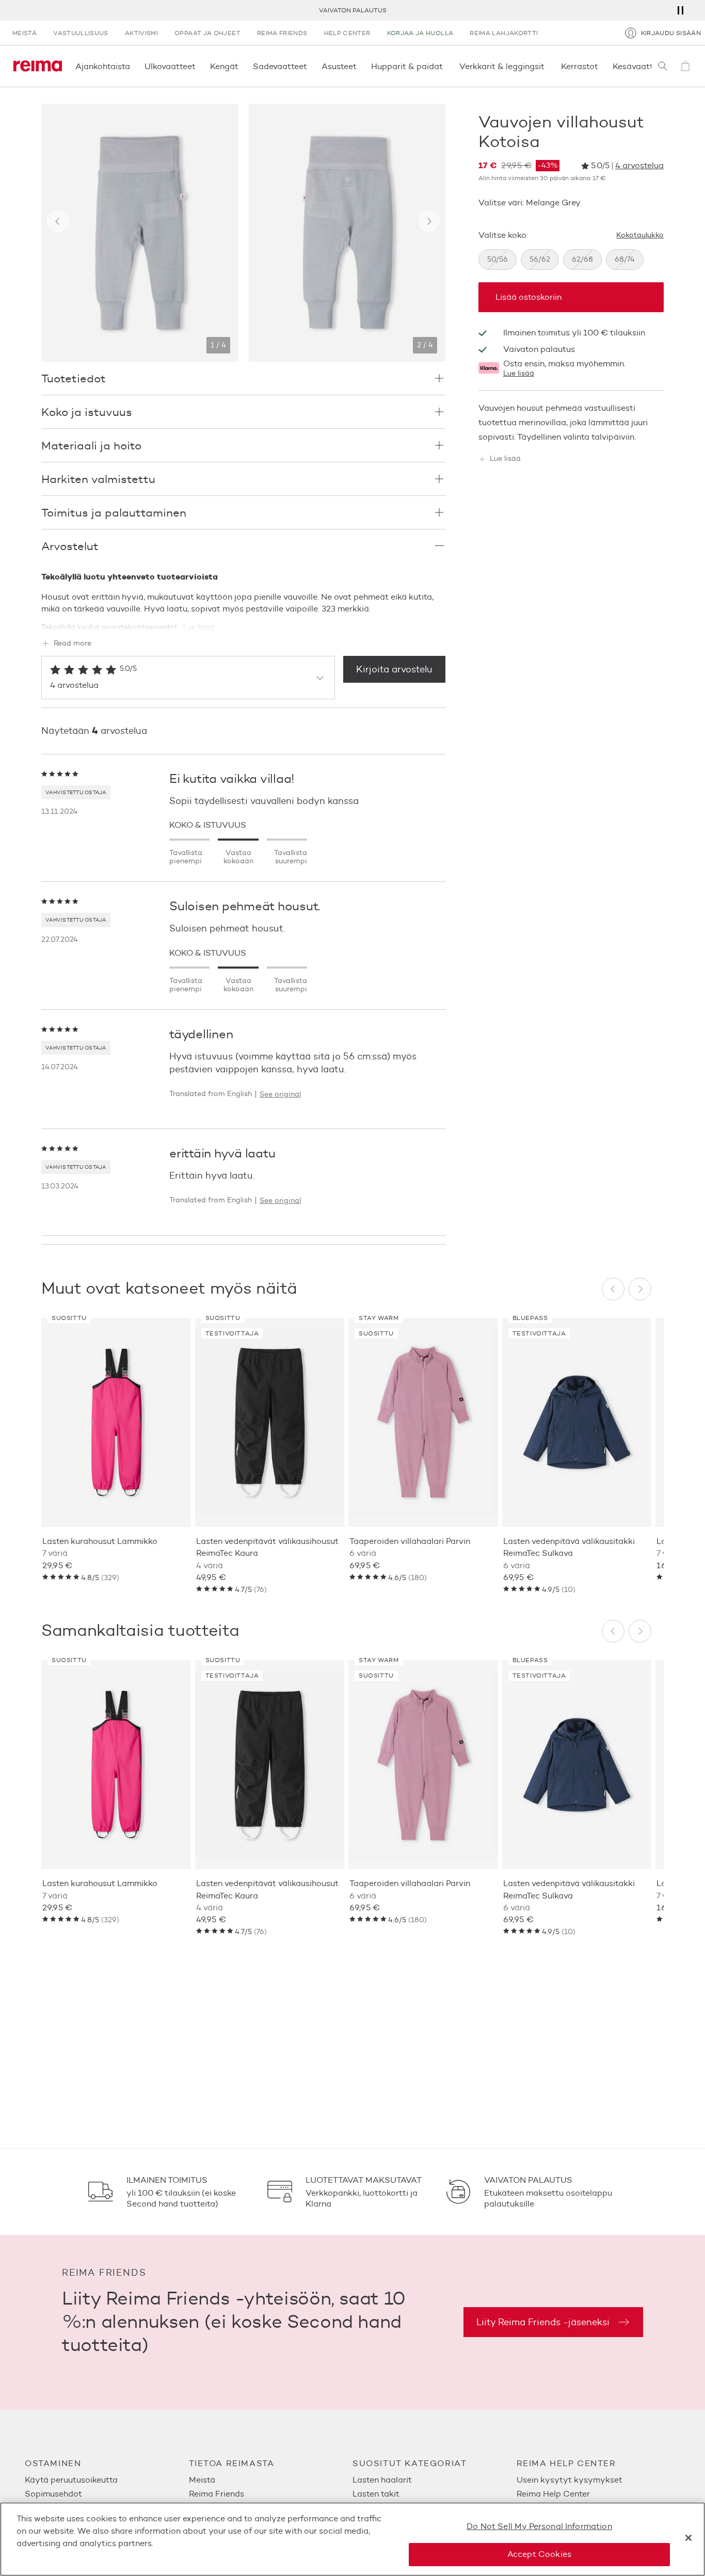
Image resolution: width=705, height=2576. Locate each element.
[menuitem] (107, 2480)
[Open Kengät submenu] (242, 66)
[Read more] (243, 621)
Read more (73, 644)
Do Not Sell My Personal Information (539, 2526)
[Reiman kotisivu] (38, 66)
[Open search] (663, 66)
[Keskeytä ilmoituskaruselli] (680, 10)
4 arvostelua (639, 166)
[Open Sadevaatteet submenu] (310, 66)
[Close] (688, 2538)
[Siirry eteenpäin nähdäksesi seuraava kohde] (429, 221)
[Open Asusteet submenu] (360, 66)
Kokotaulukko (640, 235)
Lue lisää (519, 374)
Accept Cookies (539, 2554)
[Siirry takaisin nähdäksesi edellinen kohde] (58, 221)
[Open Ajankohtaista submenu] (133, 66)
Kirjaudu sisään (671, 33)
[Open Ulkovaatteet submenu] (199, 66)
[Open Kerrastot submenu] (601, 66)
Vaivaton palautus (353, 10)
